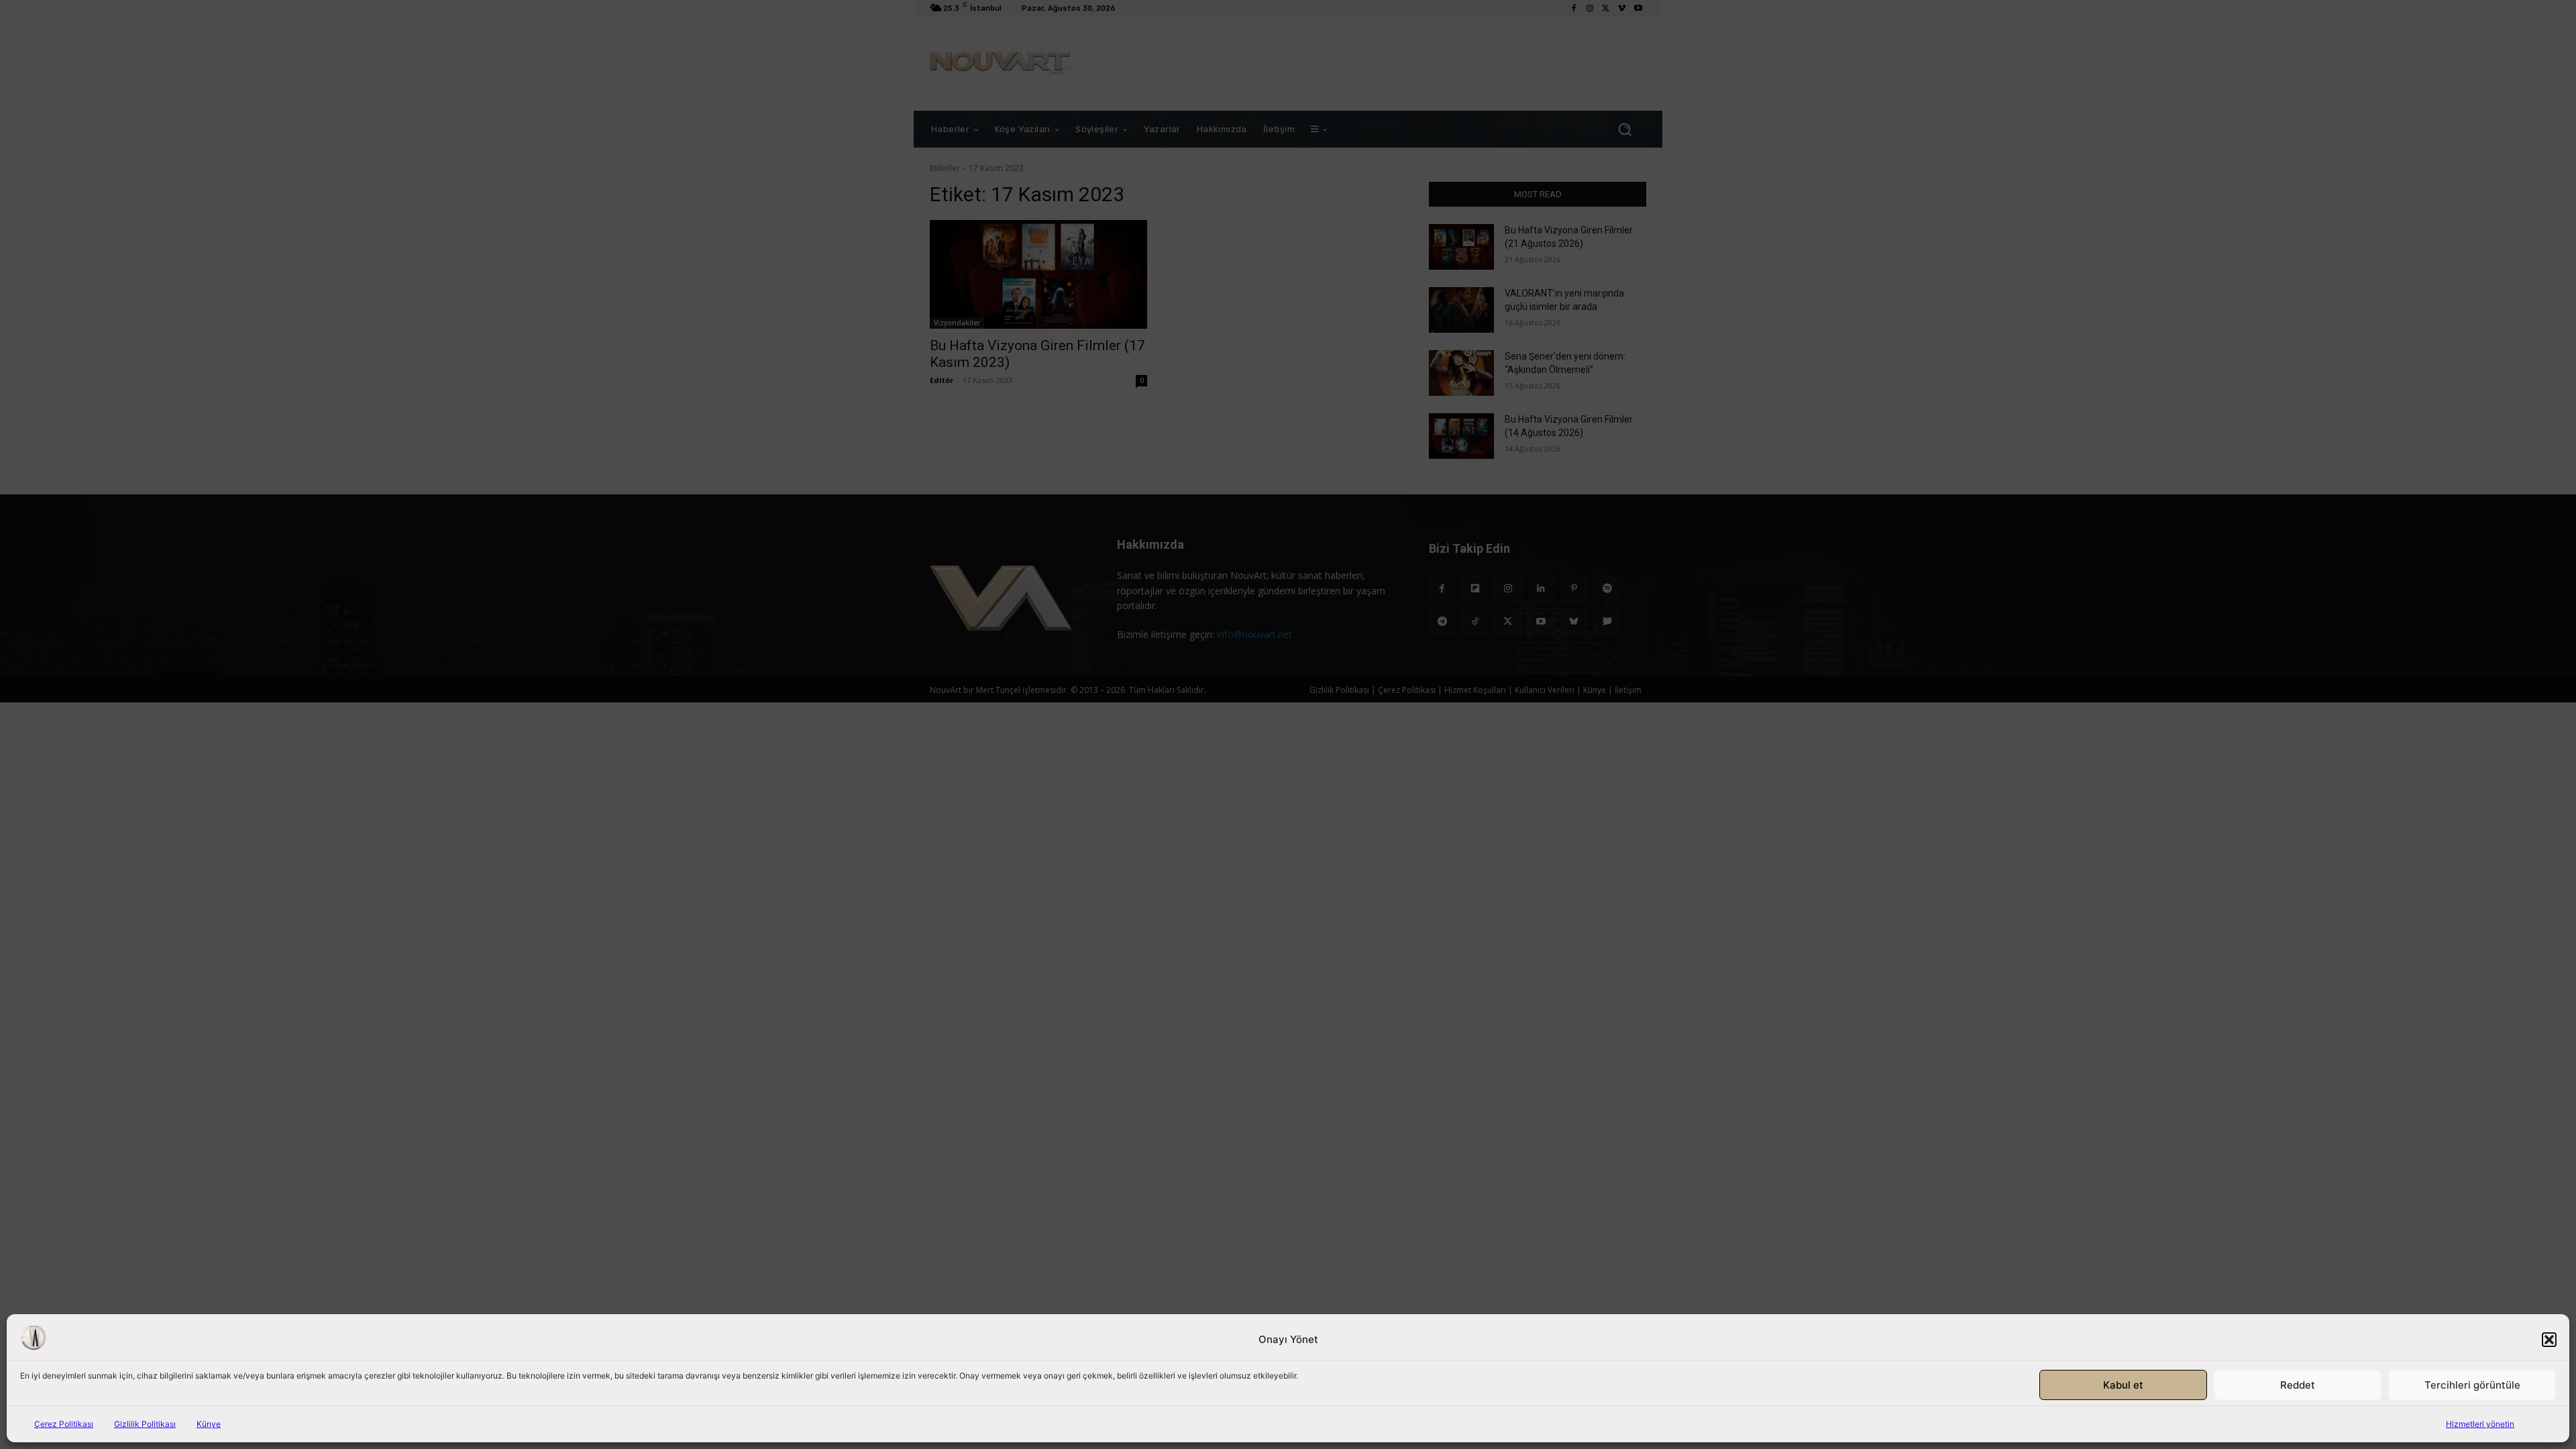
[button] (2549, 1340)
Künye (209, 1424)
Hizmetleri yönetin (2480, 1424)
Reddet (2298, 1385)
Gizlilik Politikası (145, 1424)
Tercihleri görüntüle (2472, 1385)
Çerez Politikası (64, 1424)
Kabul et (2123, 1385)
